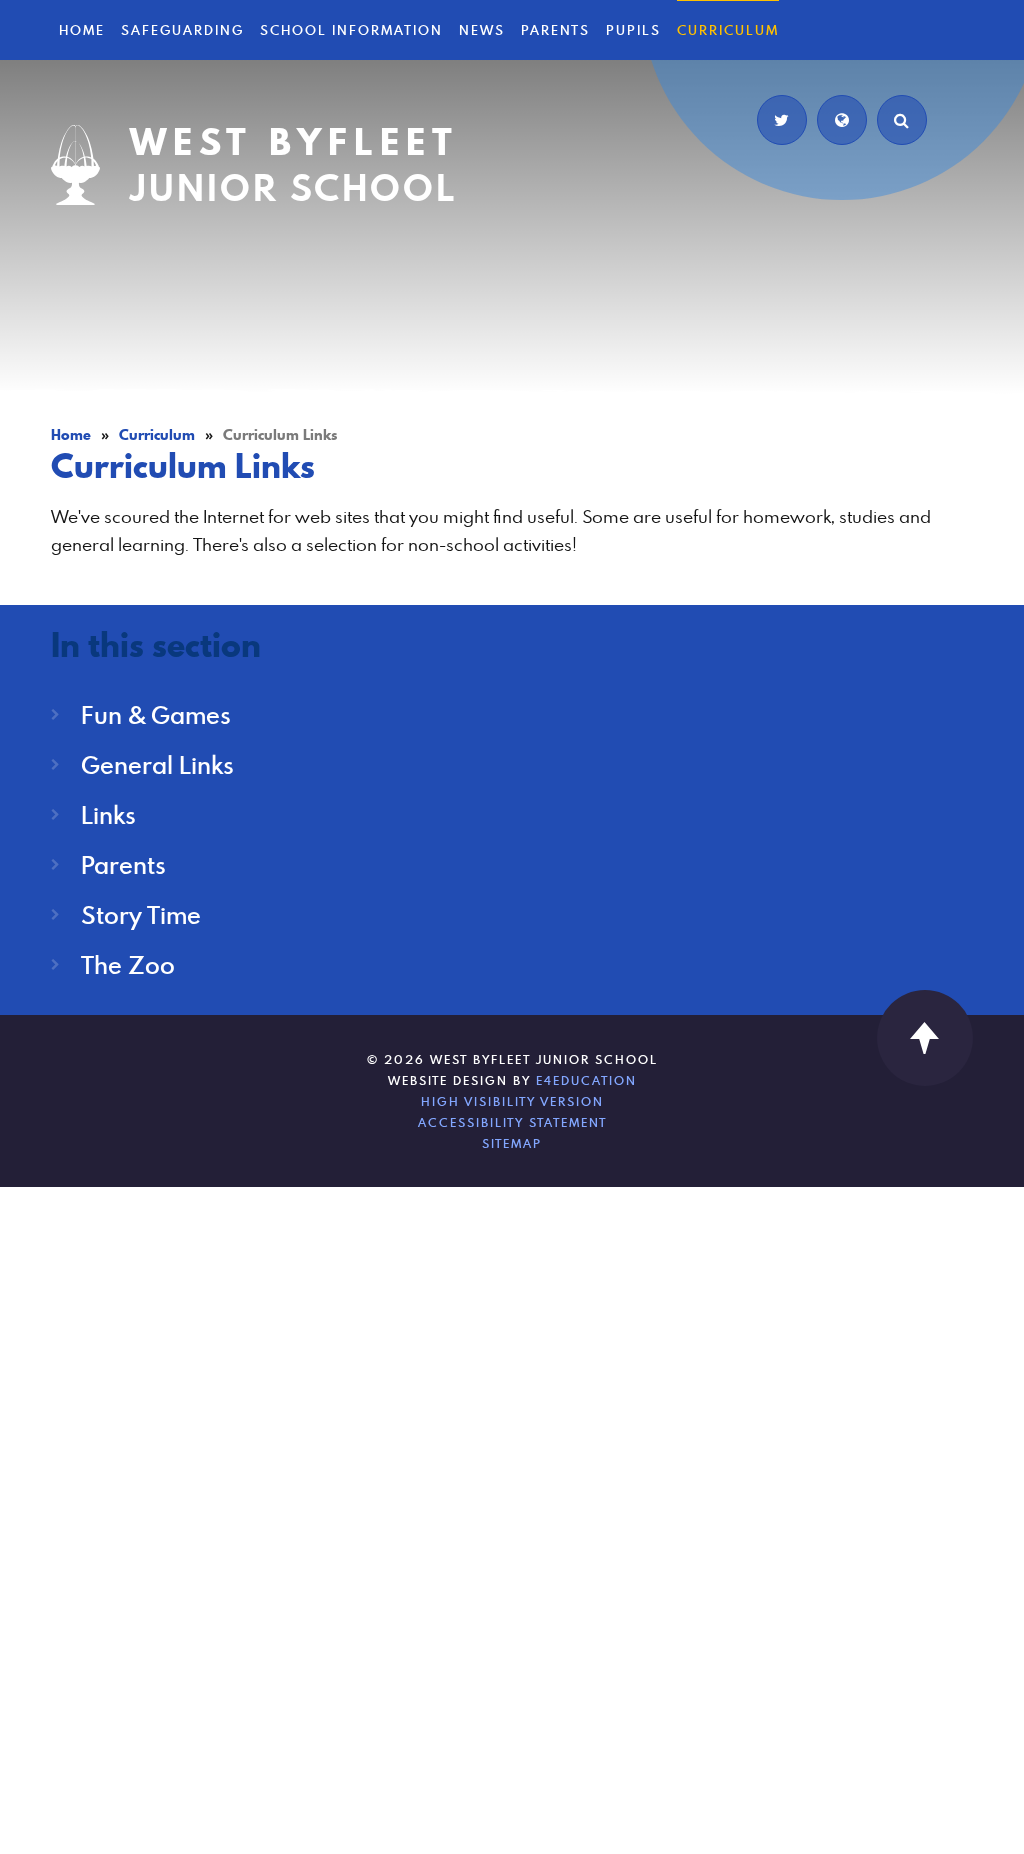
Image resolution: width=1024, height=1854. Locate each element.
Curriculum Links (280, 435)
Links (108, 814)
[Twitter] (782, 120)
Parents (123, 864)
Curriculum (157, 435)
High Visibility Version (512, 1101)
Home (71, 435)
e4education (586, 1080)
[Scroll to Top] (925, 1038)
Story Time (141, 914)
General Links (157, 764)
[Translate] (842, 120)
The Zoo (128, 964)
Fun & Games (156, 714)
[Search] (902, 120)
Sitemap (512, 1143)
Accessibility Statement (512, 1122)
